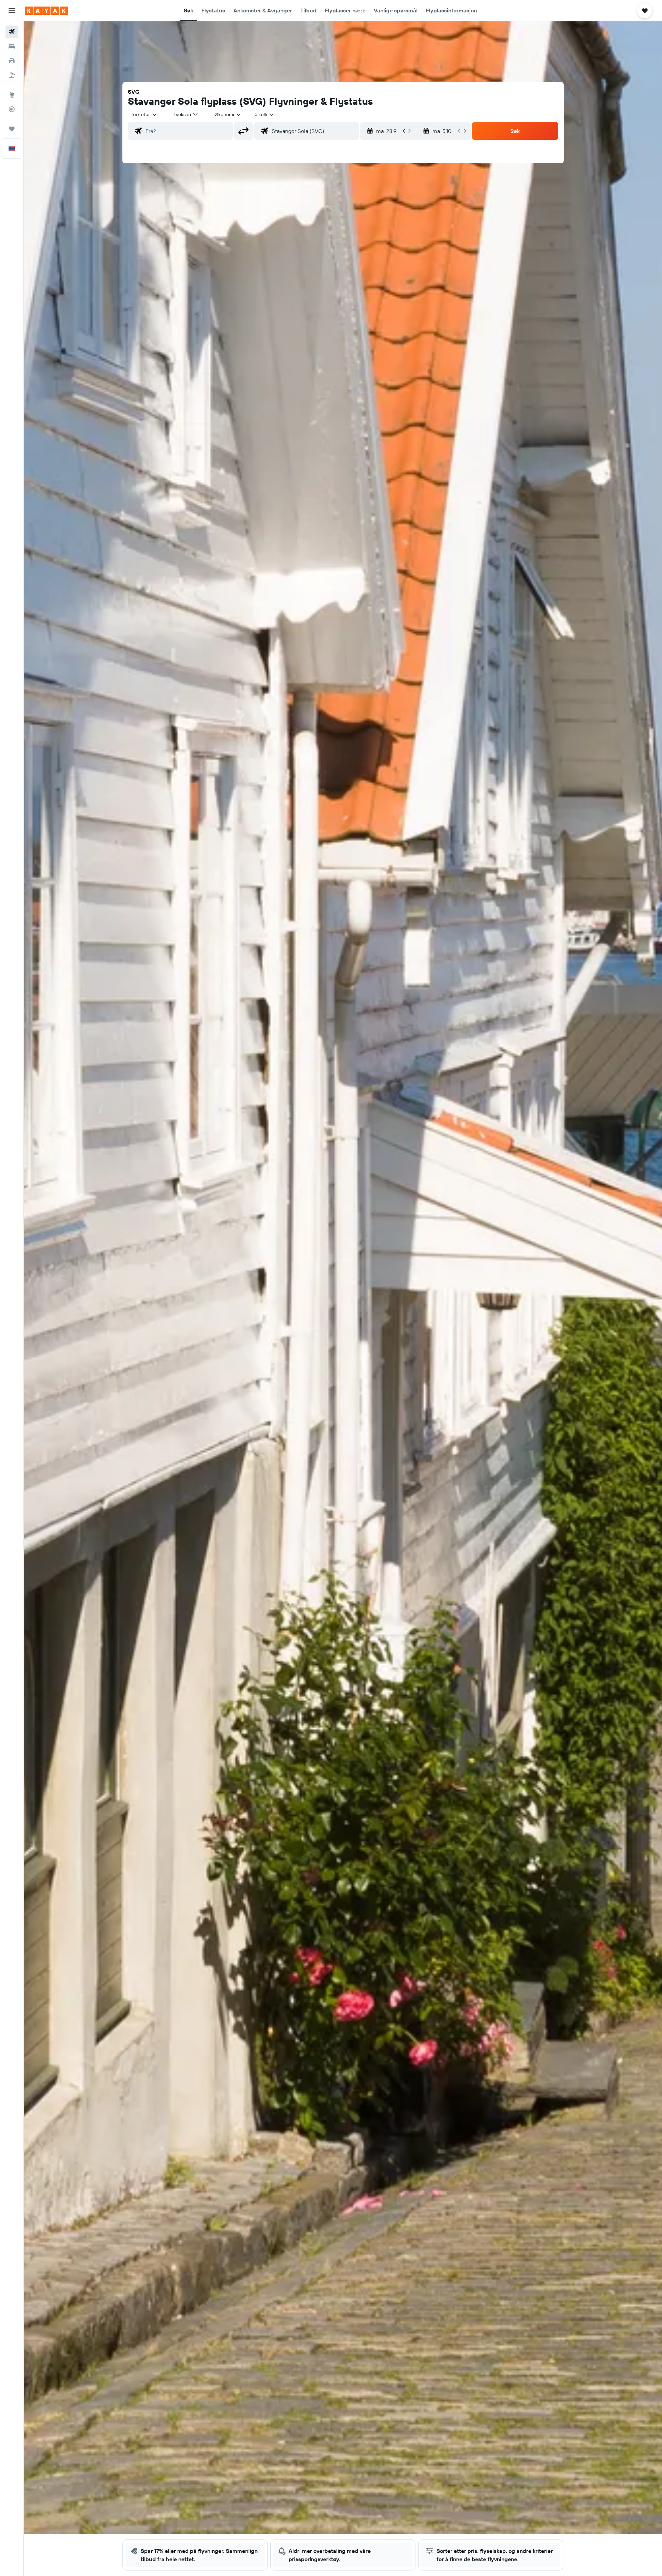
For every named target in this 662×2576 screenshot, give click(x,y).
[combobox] (144, 114)
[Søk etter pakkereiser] (12, 75)
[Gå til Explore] (12, 95)
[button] (12, 11)
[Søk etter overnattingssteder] (12, 46)
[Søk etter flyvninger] (12, 32)
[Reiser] (12, 129)
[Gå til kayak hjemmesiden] (46, 11)
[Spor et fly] (12, 109)
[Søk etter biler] (12, 61)
